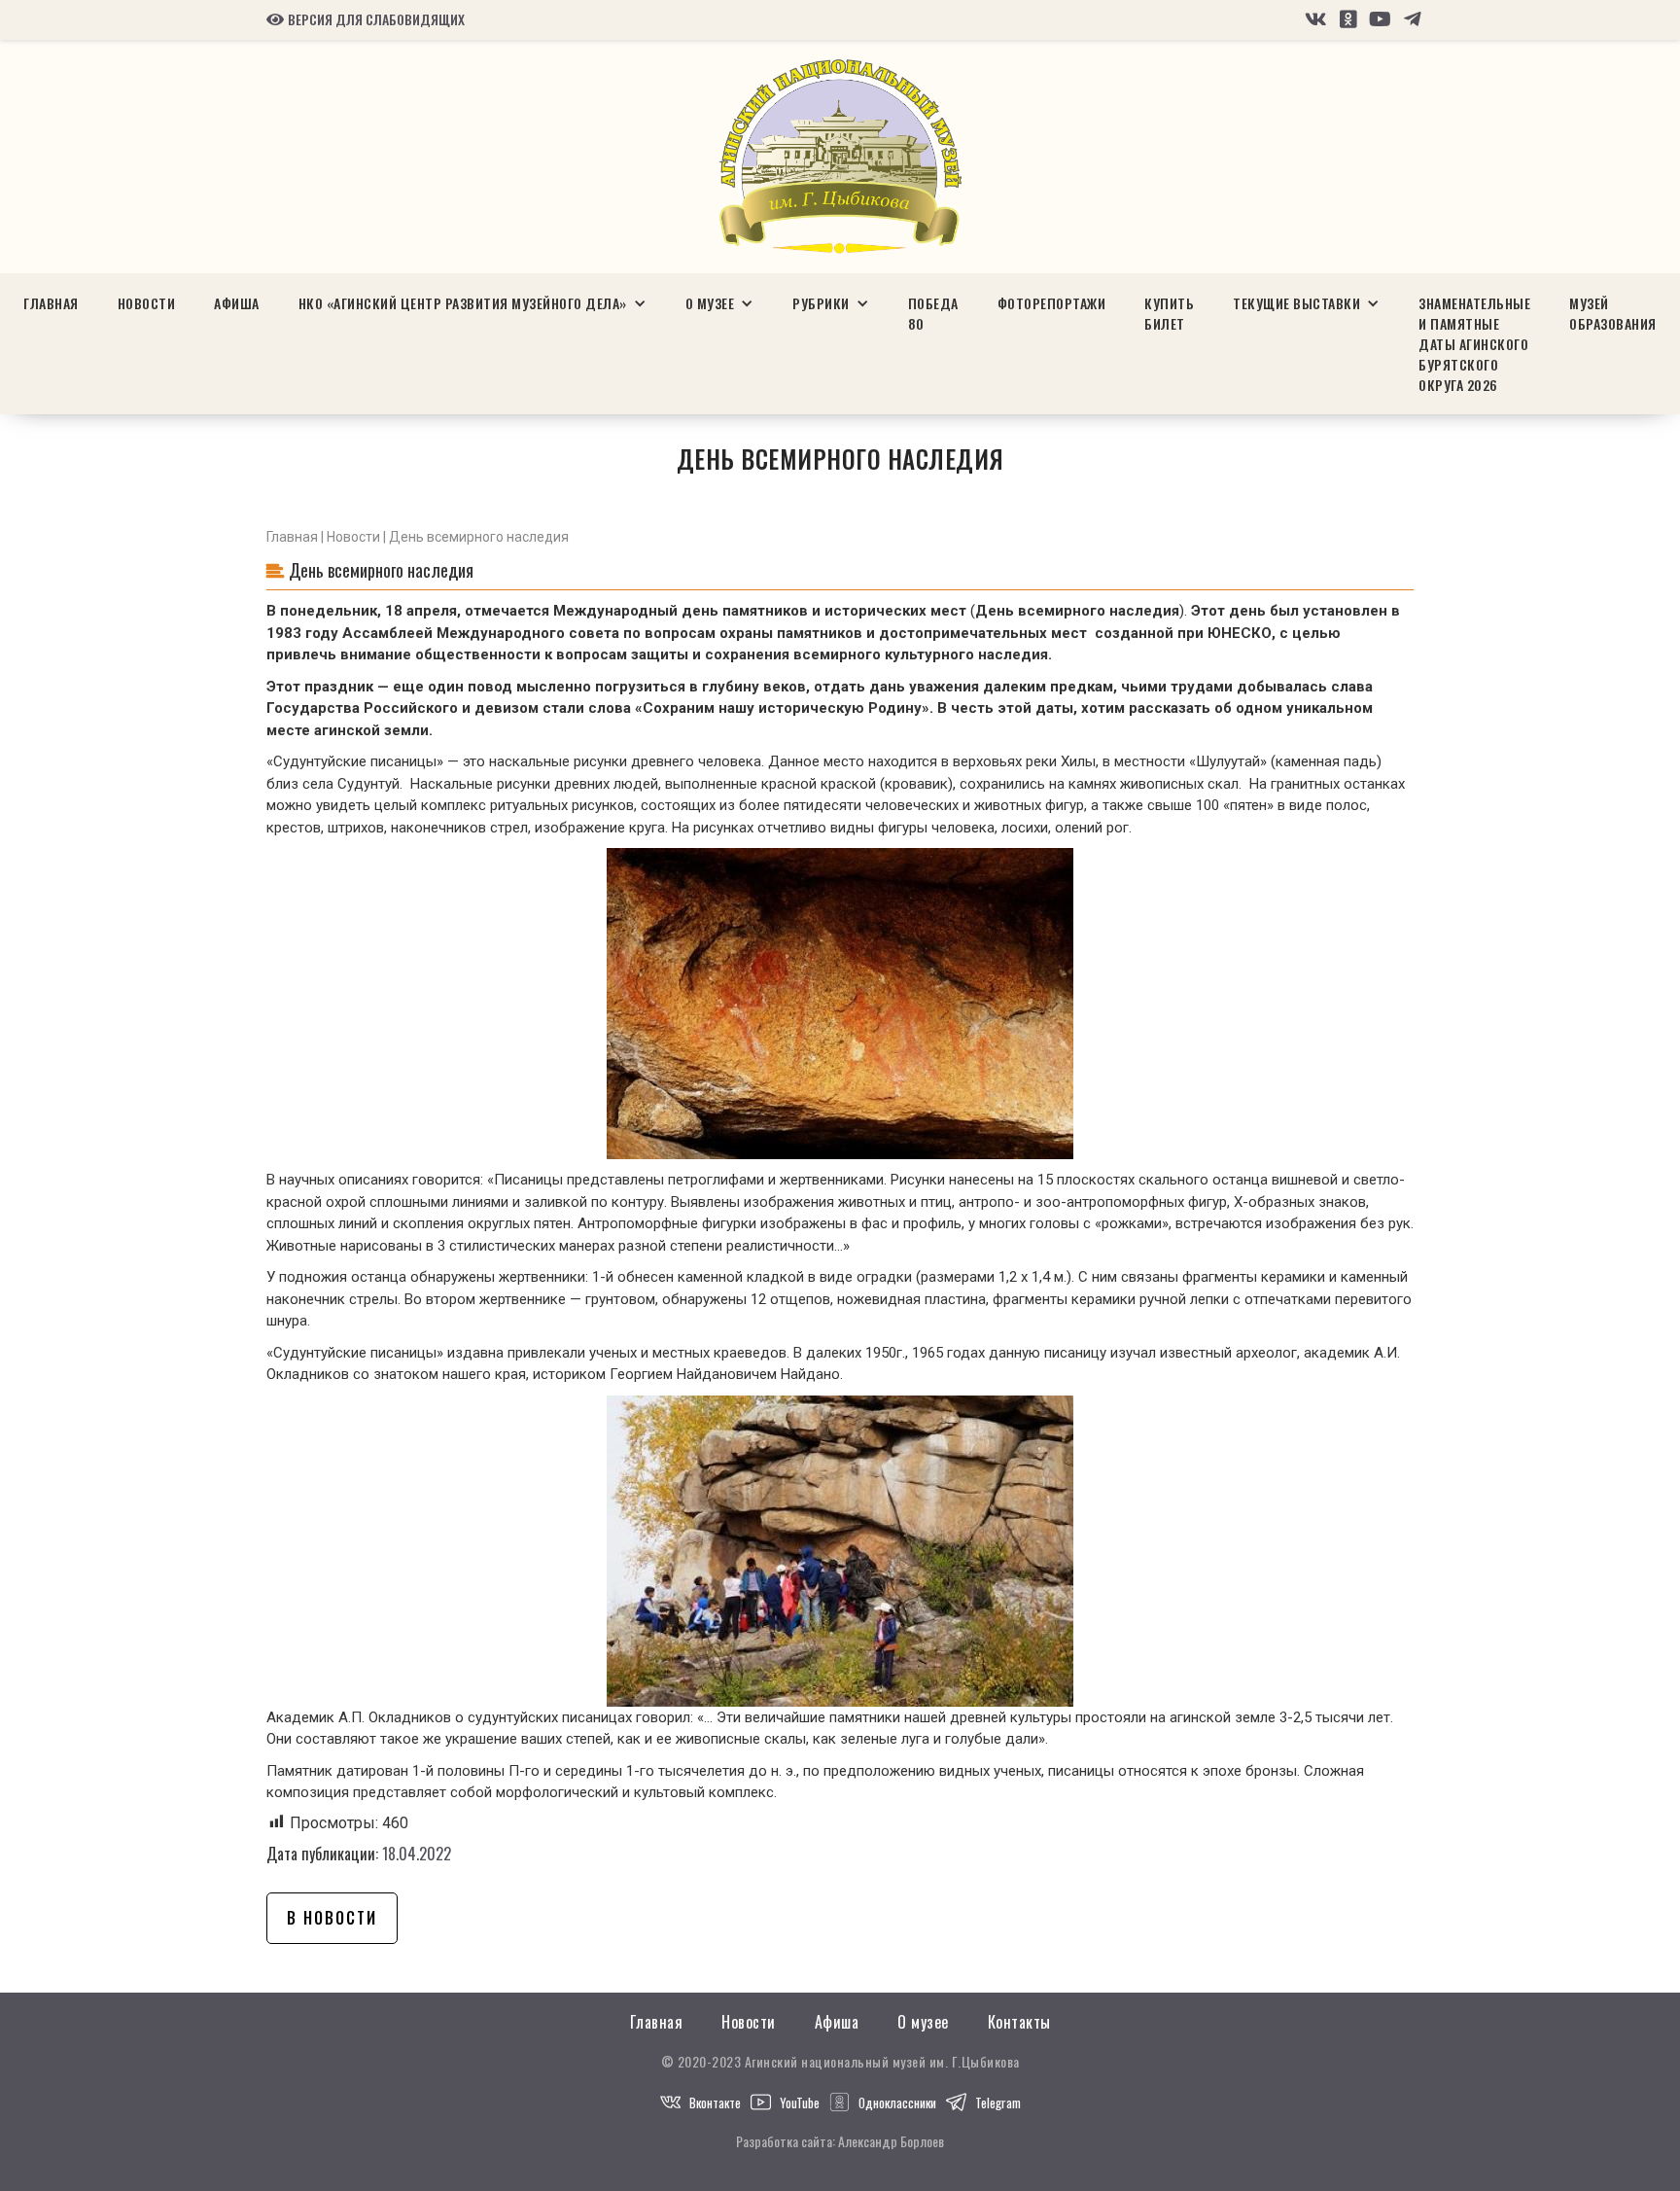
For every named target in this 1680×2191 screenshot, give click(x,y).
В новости (332, 1918)
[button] (472, 303)
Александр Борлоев (891, 2141)
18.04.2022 (417, 1854)
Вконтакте (715, 2103)
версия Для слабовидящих (366, 19)
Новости (147, 303)
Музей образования (1613, 313)
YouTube (800, 2103)
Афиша (237, 303)
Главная (51, 303)
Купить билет (1169, 313)
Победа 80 (933, 313)
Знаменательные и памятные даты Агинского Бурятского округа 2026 (1474, 344)
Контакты (1019, 2022)
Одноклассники (897, 2103)
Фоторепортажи (1052, 303)
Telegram (998, 2103)
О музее (923, 2022)
